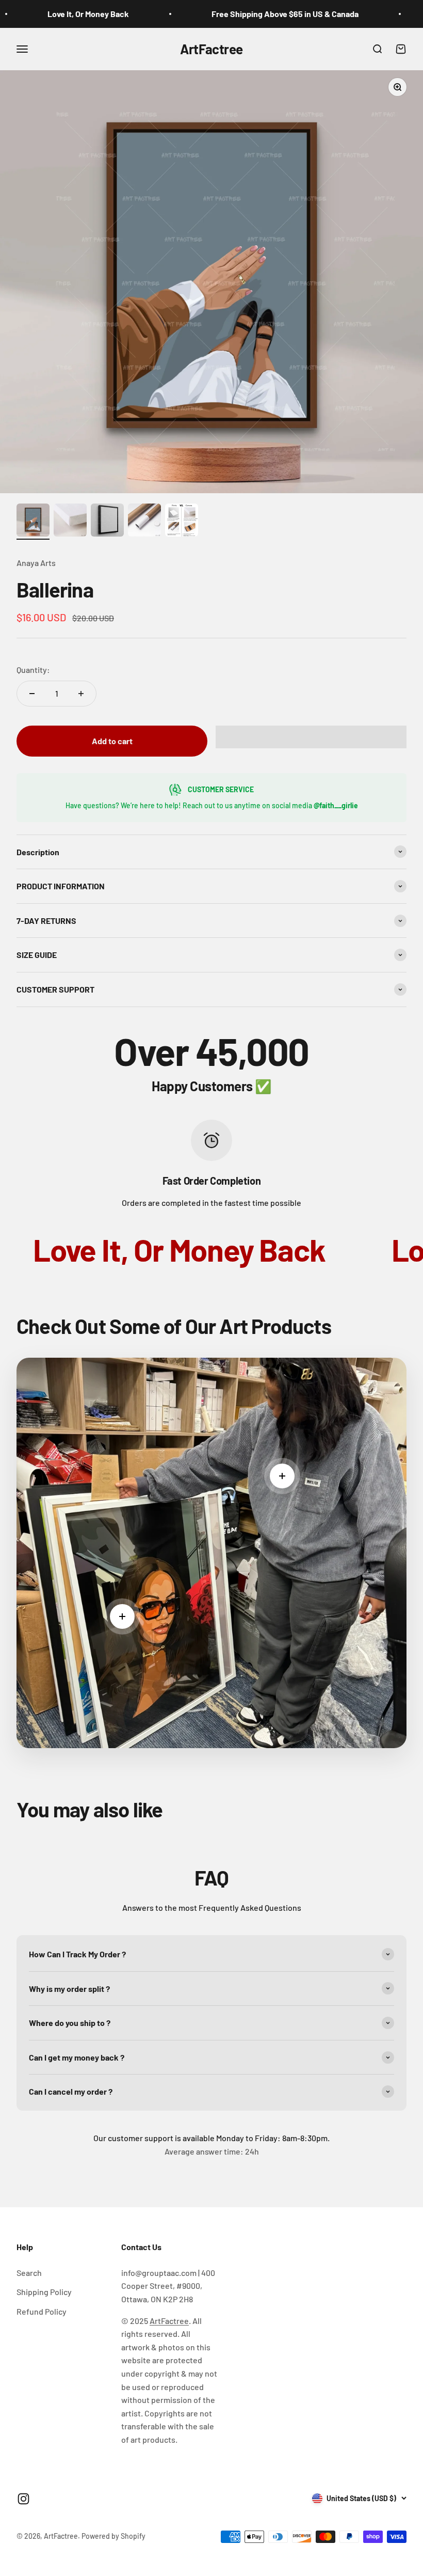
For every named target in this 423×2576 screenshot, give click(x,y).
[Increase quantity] (81, 694)
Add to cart (112, 741)
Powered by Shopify (113, 2536)
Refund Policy (42, 2311)
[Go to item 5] (182, 522)
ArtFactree (169, 2321)
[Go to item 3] (107, 522)
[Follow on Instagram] (23, 2499)
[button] (311, 737)
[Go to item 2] (70, 522)
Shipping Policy (44, 2292)
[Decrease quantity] (32, 694)
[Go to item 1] (33, 522)
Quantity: (33, 670)
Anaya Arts (36, 563)
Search (29, 2273)
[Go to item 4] (144, 522)
